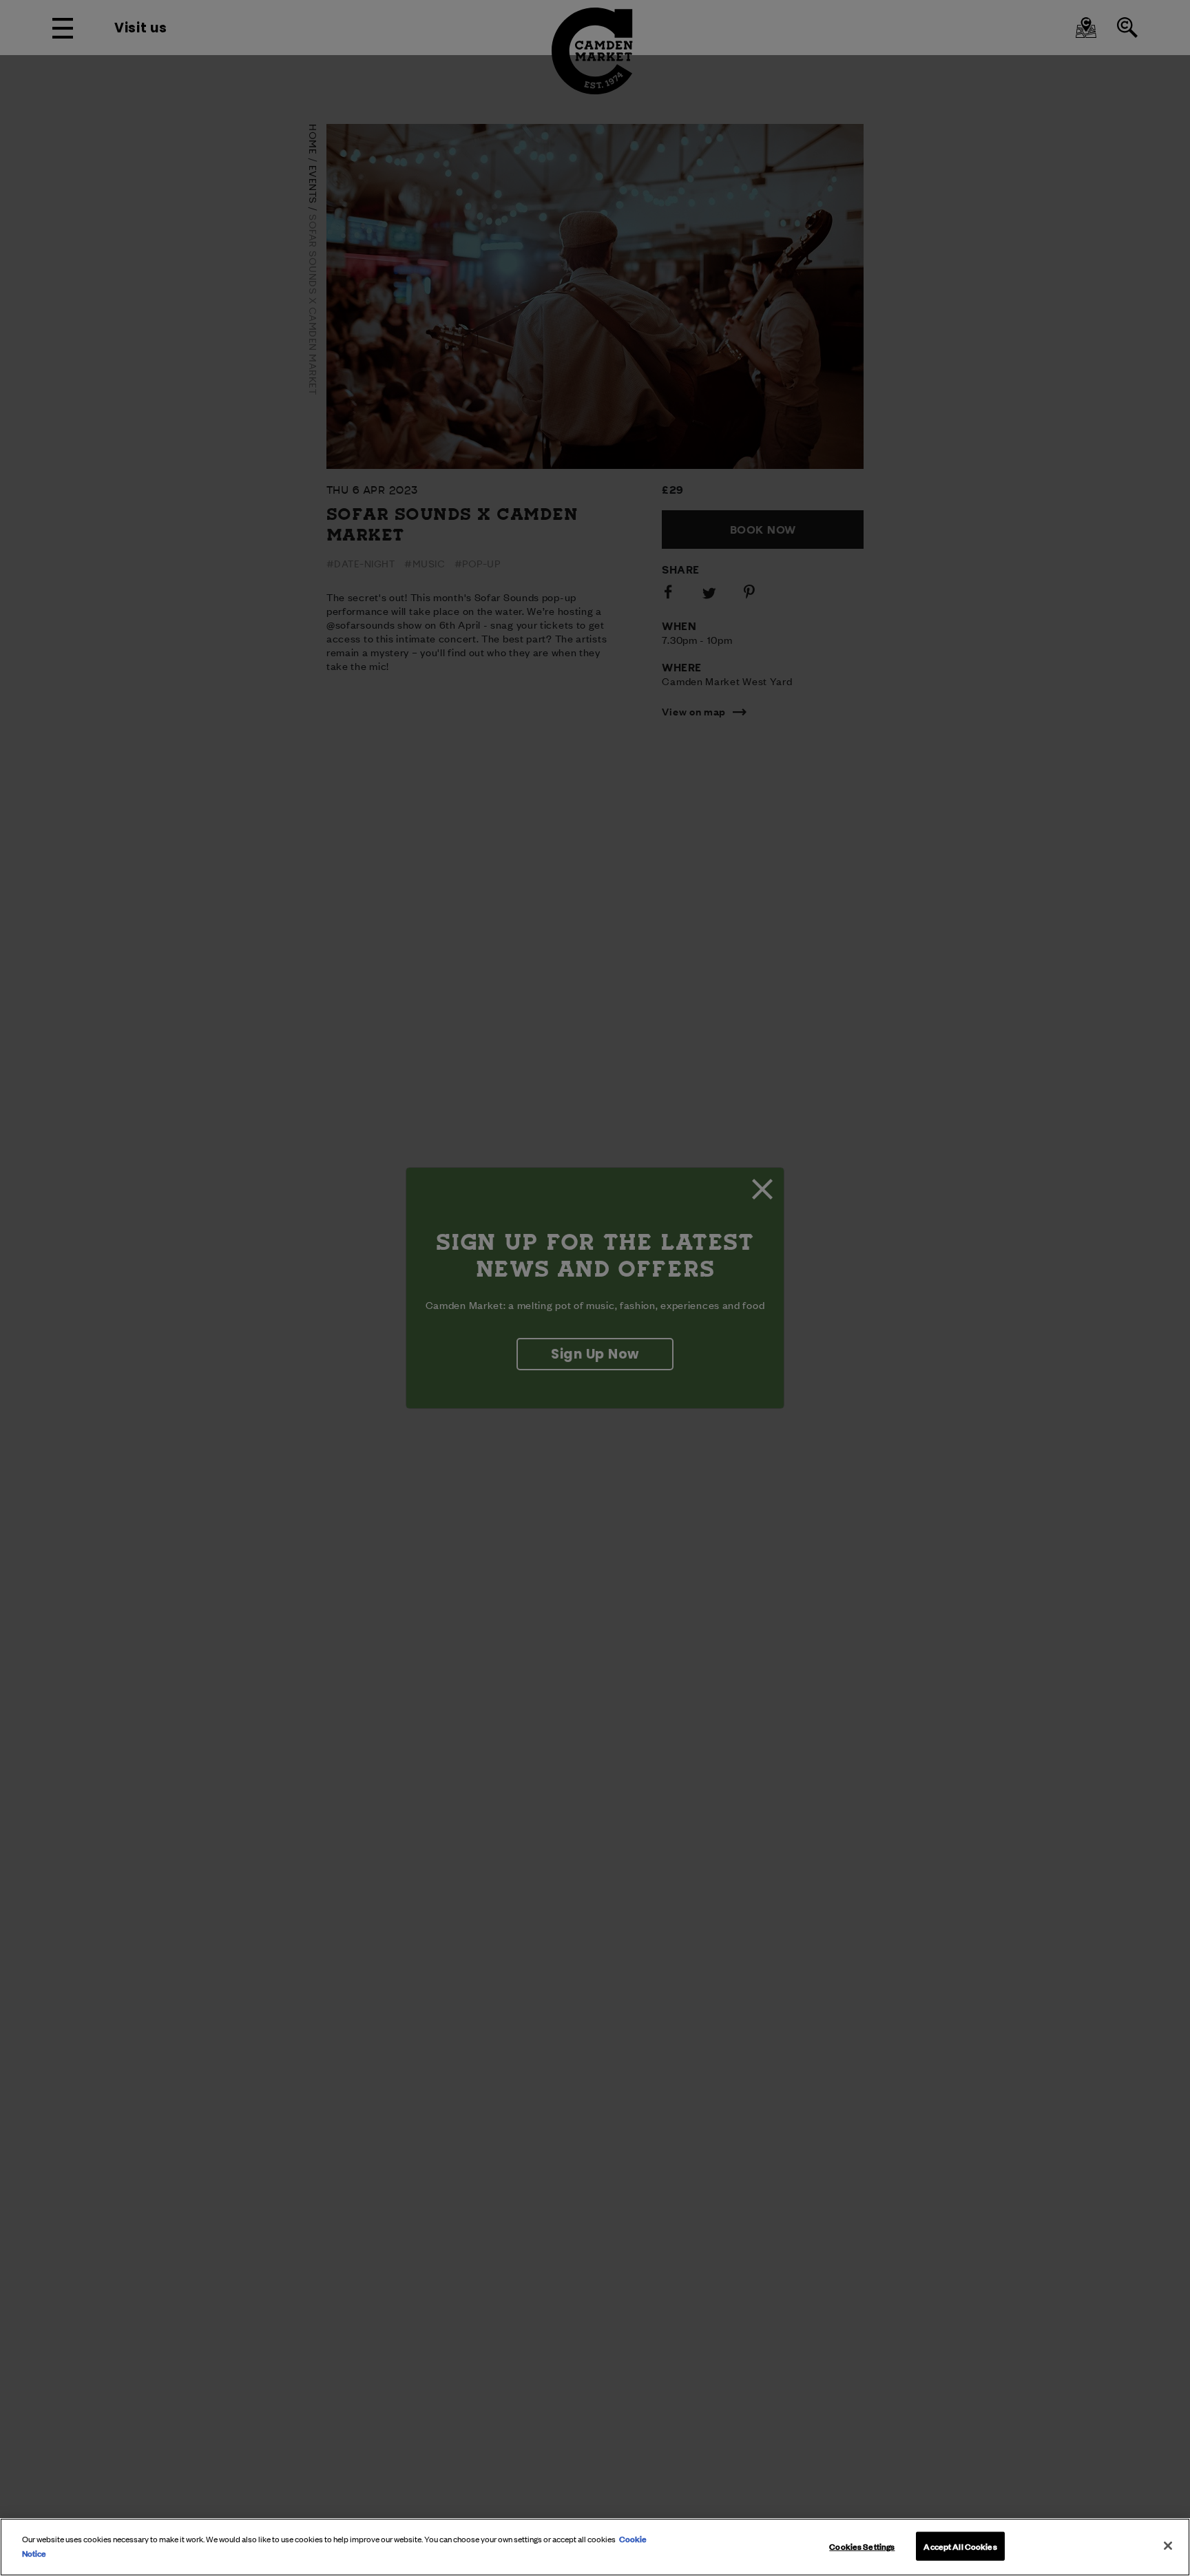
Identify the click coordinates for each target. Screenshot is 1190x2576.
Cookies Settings (862, 2546)
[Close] (1168, 2546)
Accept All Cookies (960, 2546)
